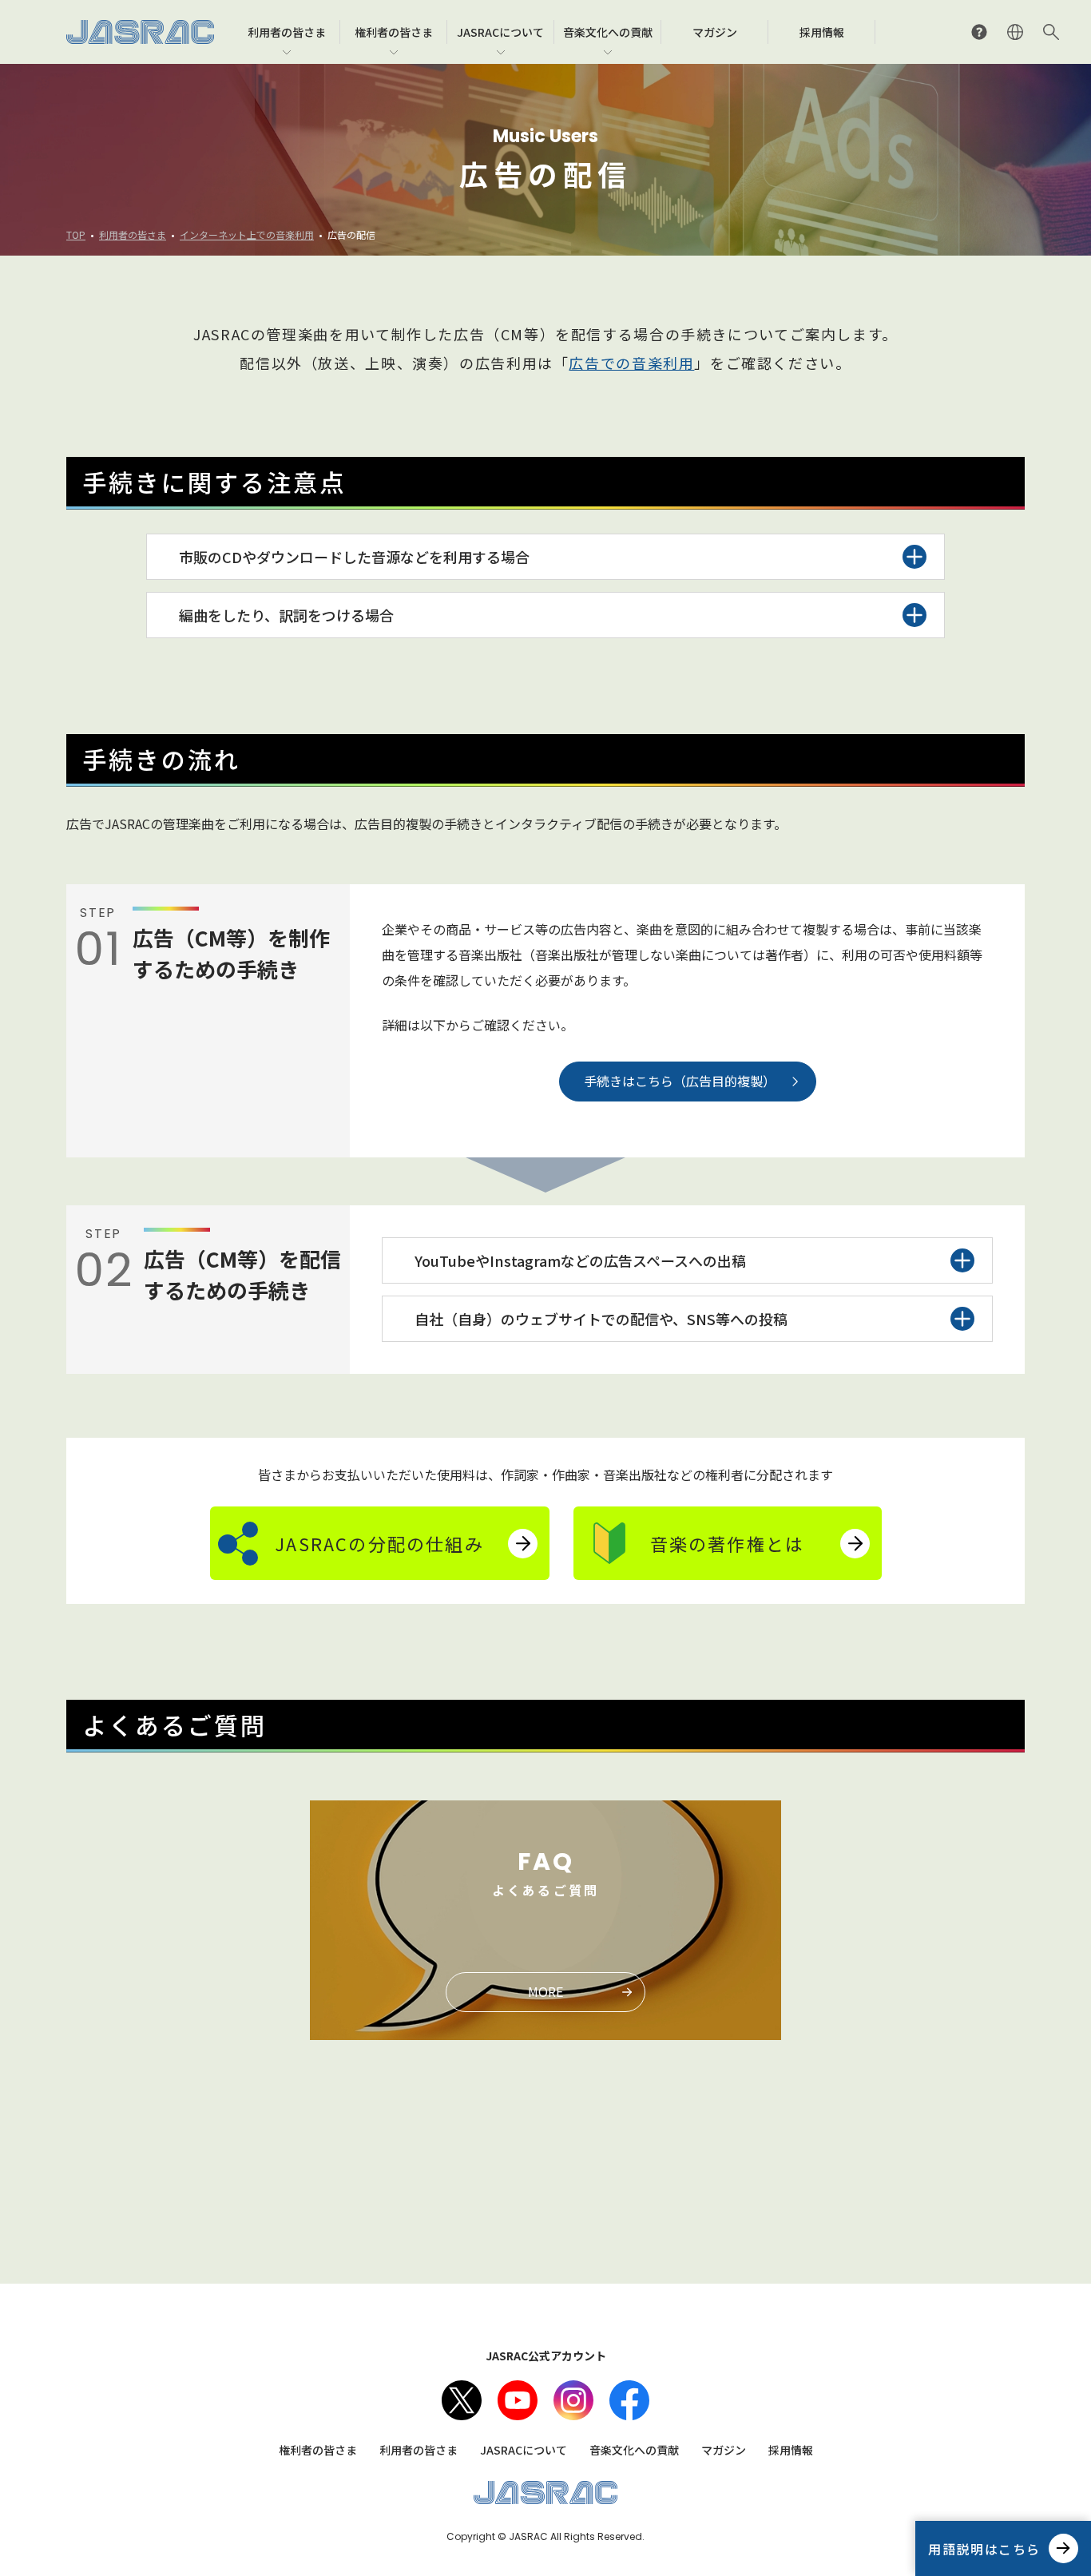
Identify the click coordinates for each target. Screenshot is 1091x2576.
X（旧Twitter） (462, 2400)
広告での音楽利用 (631, 363)
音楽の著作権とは (728, 1543)
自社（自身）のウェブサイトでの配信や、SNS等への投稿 (601, 1319)
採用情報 (791, 2450)
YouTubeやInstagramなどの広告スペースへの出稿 (580, 1260)
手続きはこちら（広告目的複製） (680, 1081)
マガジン (724, 2450)
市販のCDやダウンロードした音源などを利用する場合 (354, 557)
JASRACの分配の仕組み (379, 1543)
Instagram (573, 2400)
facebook (629, 2400)
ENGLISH (1015, 32)
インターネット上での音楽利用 (247, 234)
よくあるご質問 (979, 32)
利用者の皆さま (133, 234)
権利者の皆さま (318, 2450)
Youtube (518, 2400)
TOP (76, 234)
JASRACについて (524, 2450)
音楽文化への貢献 (634, 2450)
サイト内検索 (1051, 32)
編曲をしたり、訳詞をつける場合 (286, 615)
